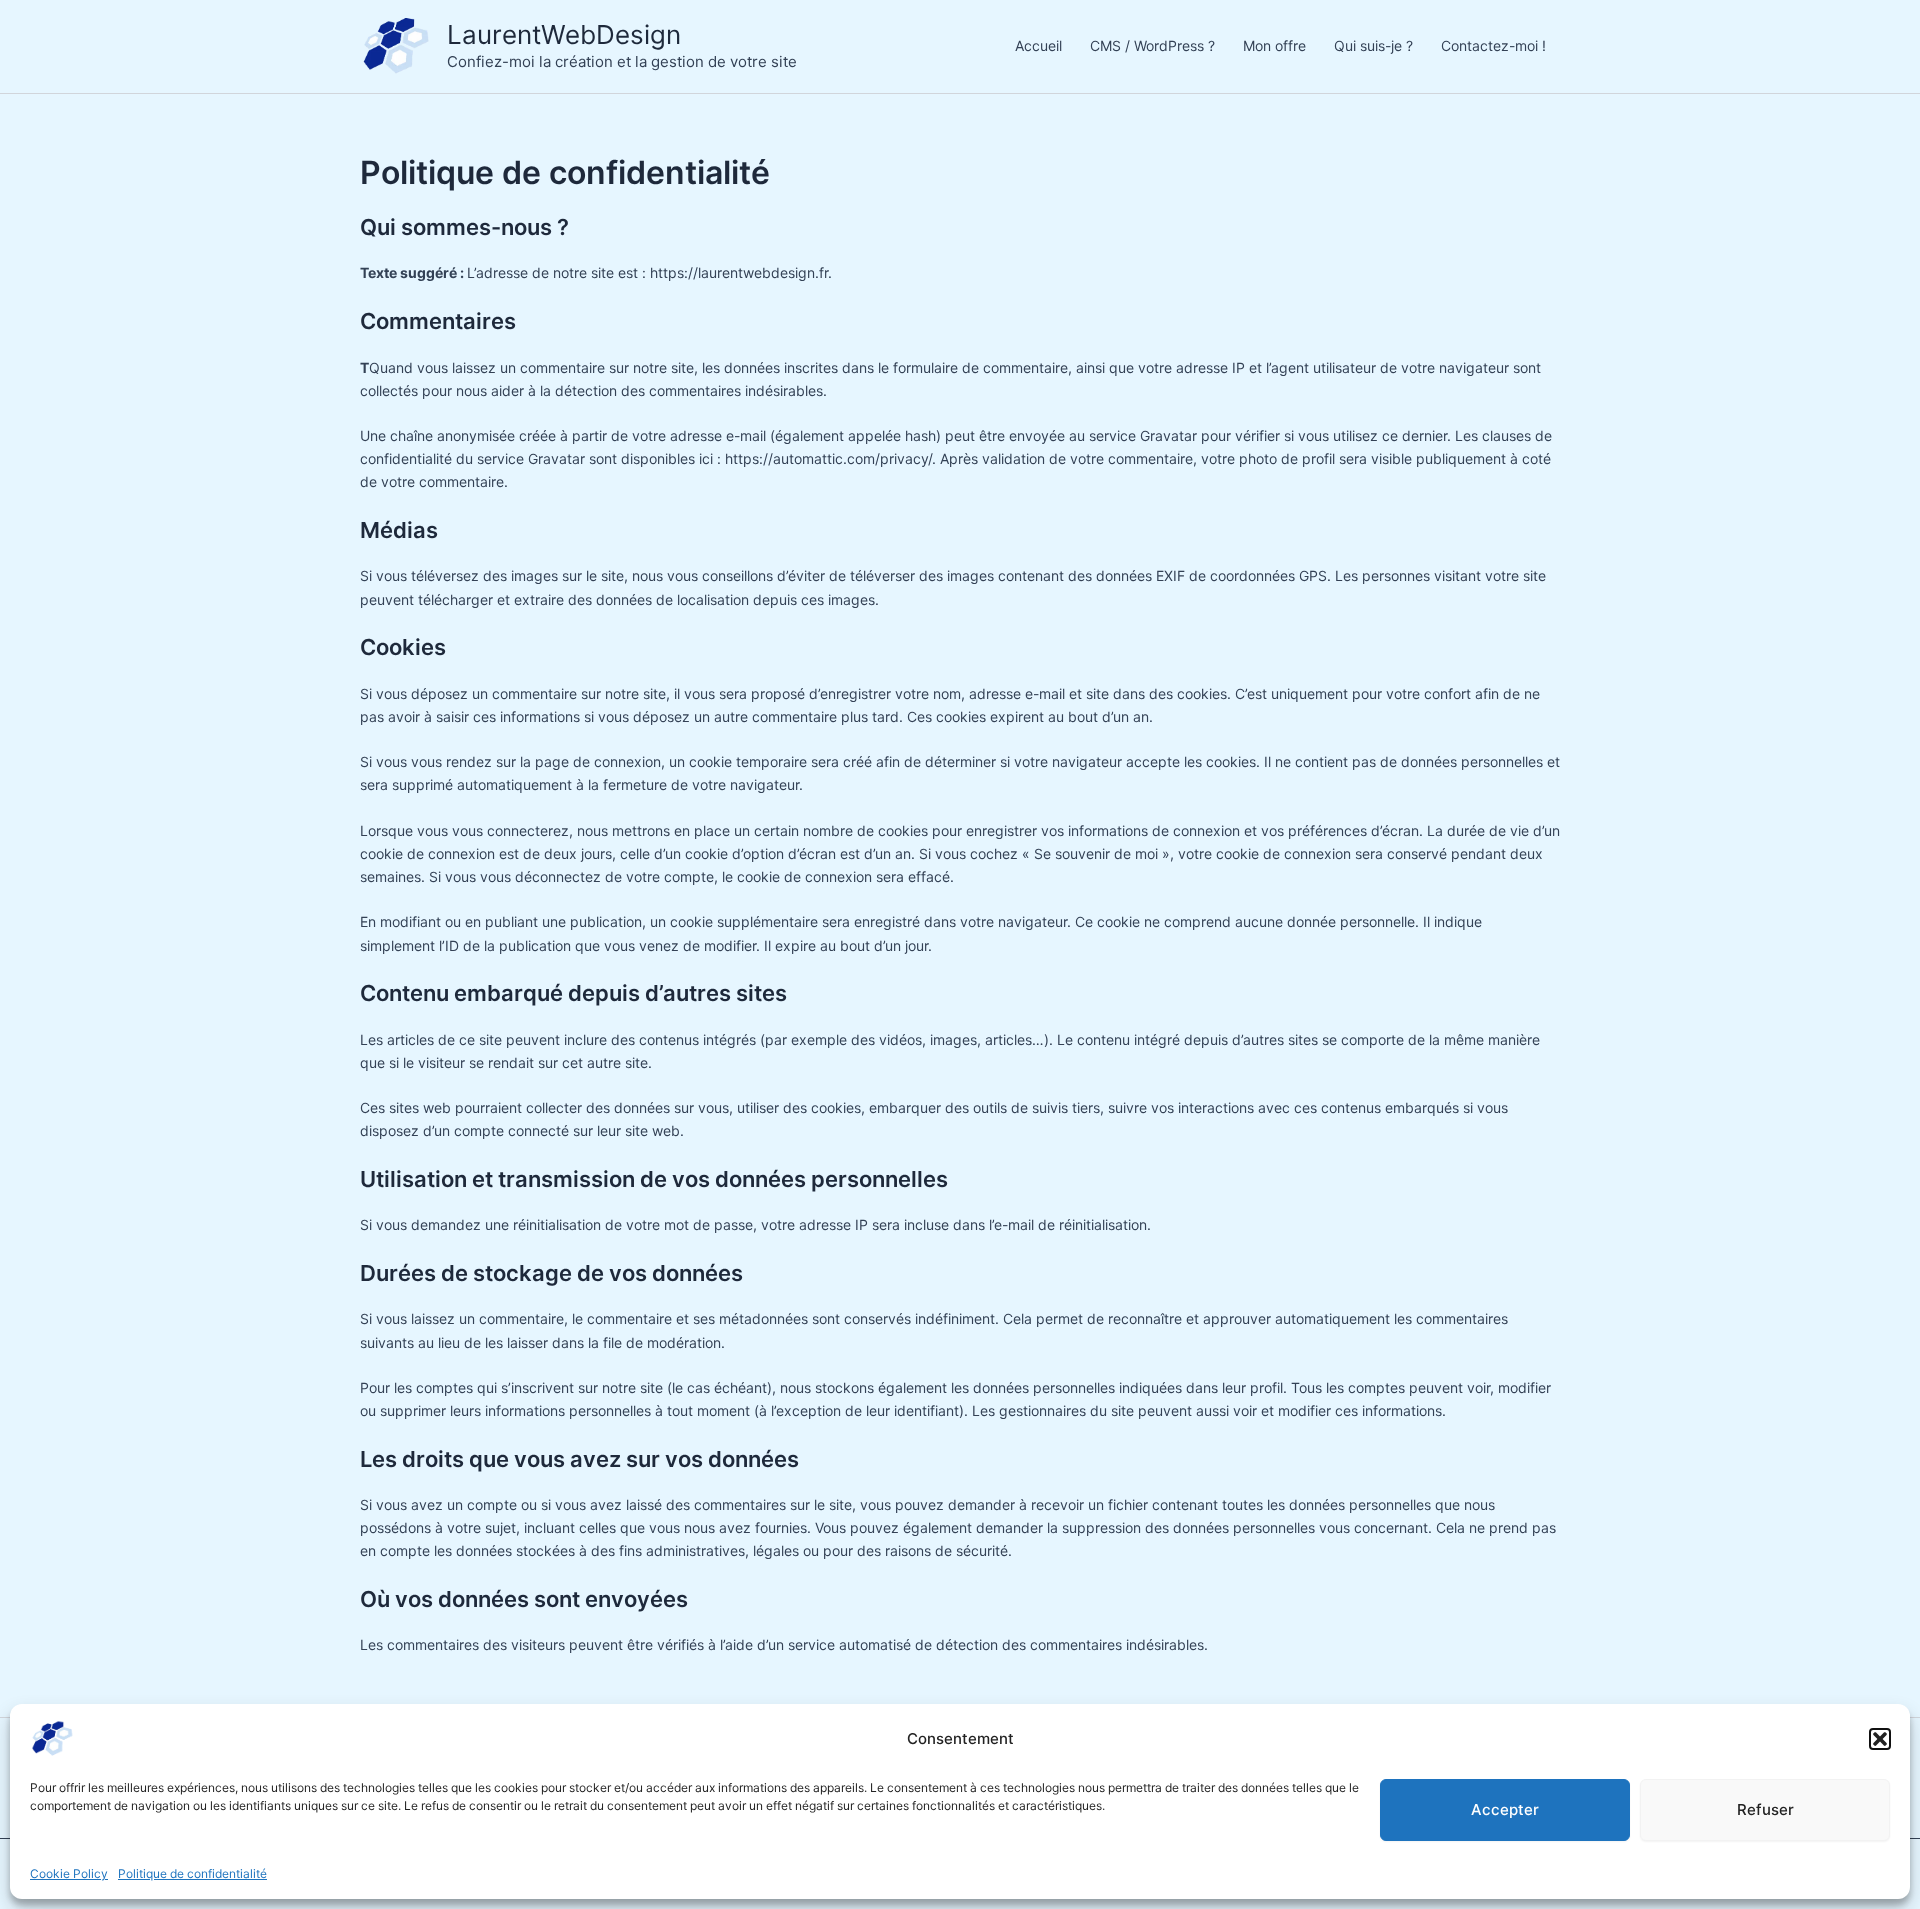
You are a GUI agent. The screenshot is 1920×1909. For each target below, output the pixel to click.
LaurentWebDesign (564, 34)
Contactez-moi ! (1493, 45)
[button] (1880, 1739)
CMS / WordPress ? (1152, 45)
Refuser (1765, 1809)
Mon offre (1274, 45)
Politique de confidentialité (192, 1873)
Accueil (1038, 45)
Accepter (1505, 1809)
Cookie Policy (69, 1873)
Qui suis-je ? (1373, 45)
